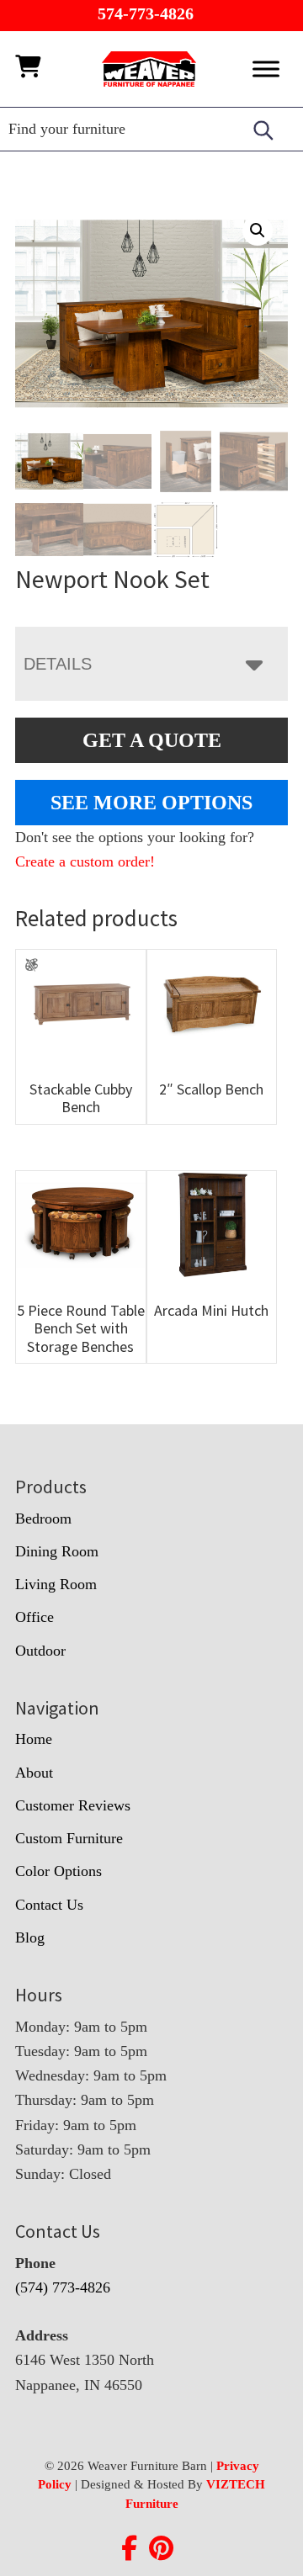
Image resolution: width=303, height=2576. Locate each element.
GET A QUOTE (152, 740)
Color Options (58, 1871)
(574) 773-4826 (63, 2287)
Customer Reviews (73, 1805)
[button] (258, 231)
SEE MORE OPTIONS (151, 803)
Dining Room (57, 1551)
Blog (30, 1937)
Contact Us (49, 1905)
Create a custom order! (85, 861)
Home (34, 1739)
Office (35, 1617)
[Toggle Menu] (266, 69)
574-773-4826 (146, 13)
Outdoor (40, 1651)
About (34, 1773)
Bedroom (43, 1519)
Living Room (56, 1584)
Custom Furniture (69, 1838)
